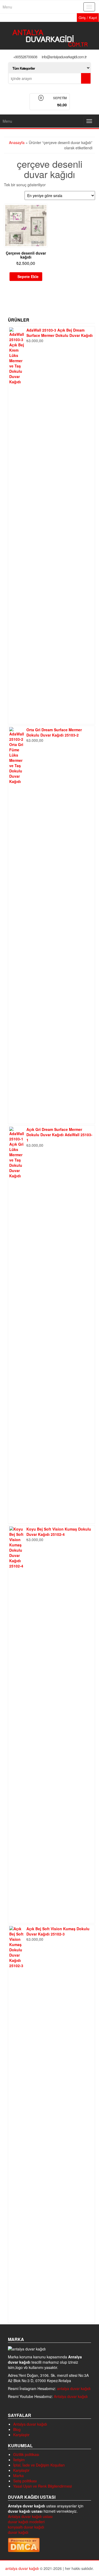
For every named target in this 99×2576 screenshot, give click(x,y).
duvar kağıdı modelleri (26, 2521)
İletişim (19, 2459)
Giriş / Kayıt (88, 18)
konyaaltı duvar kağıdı (26, 2527)
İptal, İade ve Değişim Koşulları (39, 2465)
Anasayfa (17, 142)
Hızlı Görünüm (45, 211)
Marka (18, 2475)
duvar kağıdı (18, 2532)
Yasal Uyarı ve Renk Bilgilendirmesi (43, 2486)
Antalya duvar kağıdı (71, 2396)
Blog (17, 2429)
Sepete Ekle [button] (28, 276)
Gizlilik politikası (26, 2454)
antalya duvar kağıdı (74, 2388)
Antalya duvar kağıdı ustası (30, 2516)
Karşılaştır (21, 2434)
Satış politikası (25, 2481)
